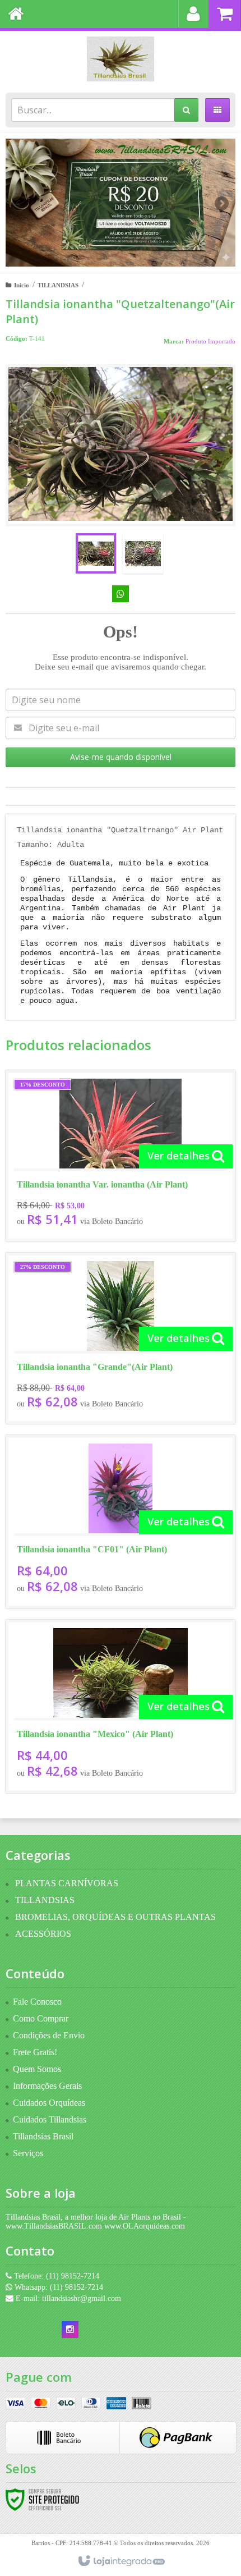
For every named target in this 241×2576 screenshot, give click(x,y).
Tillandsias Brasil (43, 2136)
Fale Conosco (37, 2002)
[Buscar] (186, 110)
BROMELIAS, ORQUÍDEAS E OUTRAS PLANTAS (115, 1917)
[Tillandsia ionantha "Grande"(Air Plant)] (121, 1338)
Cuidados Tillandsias (50, 2119)
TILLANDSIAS (58, 285)
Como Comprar (41, 2018)
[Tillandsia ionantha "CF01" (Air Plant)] (121, 1522)
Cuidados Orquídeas (49, 2103)
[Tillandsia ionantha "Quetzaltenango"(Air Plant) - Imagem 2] (143, 553)
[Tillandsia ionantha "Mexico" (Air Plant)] (121, 1706)
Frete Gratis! (35, 2052)
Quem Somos (37, 2069)
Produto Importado (210, 341)
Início (22, 285)
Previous (20, 203)
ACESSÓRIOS (43, 1934)
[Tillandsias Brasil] (121, 59)
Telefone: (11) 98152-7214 (55, 2276)
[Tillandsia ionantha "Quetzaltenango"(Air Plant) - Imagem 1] (96, 553)
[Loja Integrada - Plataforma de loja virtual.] (121, 2561)
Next (222, 199)
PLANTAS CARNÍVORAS (67, 1883)
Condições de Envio (49, 2035)
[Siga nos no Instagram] (70, 2330)
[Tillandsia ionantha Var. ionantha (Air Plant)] (121, 1156)
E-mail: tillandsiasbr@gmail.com (67, 2298)
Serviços (28, 2153)
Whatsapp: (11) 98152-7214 (58, 2287)
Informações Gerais (47, 2086)
